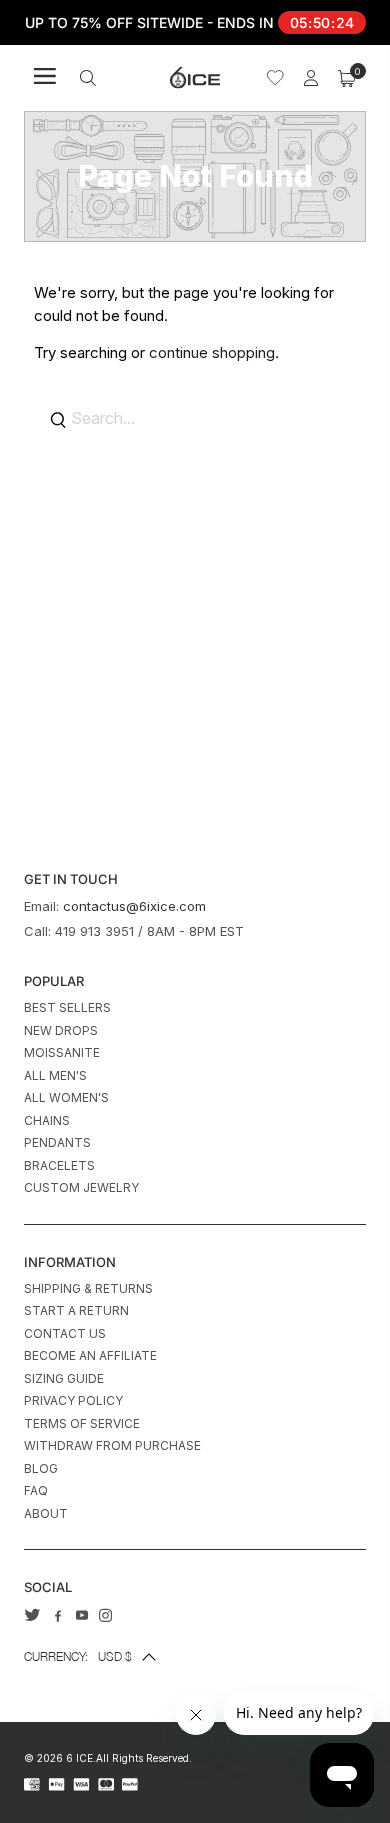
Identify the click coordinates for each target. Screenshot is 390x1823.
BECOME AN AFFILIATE (90, 1355)
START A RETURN (76, 1310)
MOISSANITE (62, 1052)
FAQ (36, 1490)
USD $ (78, 1656)
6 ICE (79, 1758)
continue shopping (212, 352)
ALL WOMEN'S (66, 1097)
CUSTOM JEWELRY (81, 1187)
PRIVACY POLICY (73, 1400)
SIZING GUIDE (64, 1378)
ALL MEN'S (55, 1075)
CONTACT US (65, 1333)
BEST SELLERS (67, 1007)
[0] (347, 78)
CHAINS (47, 1120)
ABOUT (46, 1513)
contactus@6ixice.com (134, 906)
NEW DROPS (61, 1030)
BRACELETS (59, 1165)
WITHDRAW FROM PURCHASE (112, 1445)
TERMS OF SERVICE (82, 1423)
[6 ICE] (195, 77)
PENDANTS (57, 1142)
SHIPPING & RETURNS (88, 1288)
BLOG (41, 1468)
